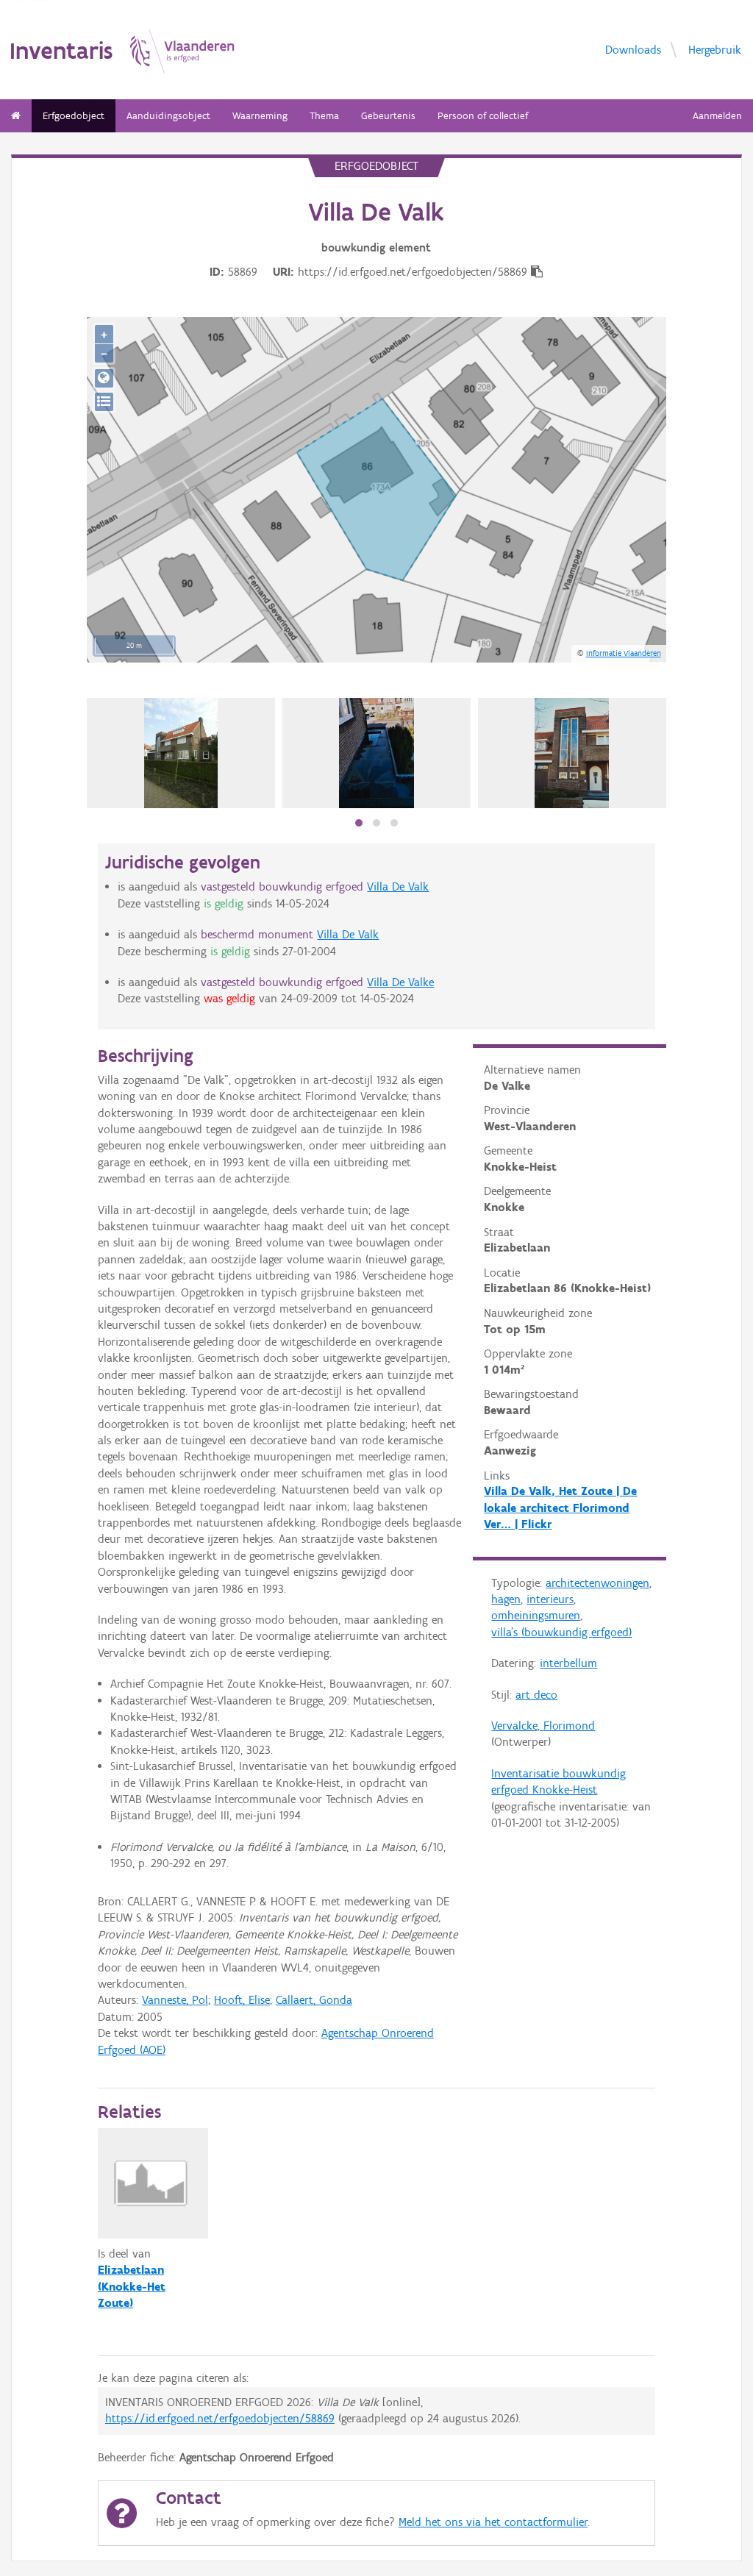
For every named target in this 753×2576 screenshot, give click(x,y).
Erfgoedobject (74, 116)
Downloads (633, 49)
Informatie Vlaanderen (624, 653)
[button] (359, 823)
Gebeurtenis (388, 116)
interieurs (550, 1599)
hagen (506, 1599)
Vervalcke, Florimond (543, 1726)
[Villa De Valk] (376, 753)
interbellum (568, 1663)
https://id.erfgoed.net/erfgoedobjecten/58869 (220, 2418)
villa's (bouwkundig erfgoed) (561, 1632)
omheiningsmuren (536, 1615)
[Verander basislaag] (104, 402)
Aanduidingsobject (168, 116)
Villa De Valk (398, 886)
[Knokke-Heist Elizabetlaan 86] (181, 753)
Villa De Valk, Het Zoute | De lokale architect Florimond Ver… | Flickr (560, 1508)
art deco (536, 1695)
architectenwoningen (597, 1583)
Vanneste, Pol (175, 2000)
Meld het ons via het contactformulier (493, 2522)
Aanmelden (717, 116)
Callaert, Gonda (314, 2000)
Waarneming (260, 116)
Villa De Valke (400, 982)
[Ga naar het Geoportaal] (104, 378)
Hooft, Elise (242, 2000)
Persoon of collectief (483, 116)
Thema (324, 116)
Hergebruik (715, 49)
